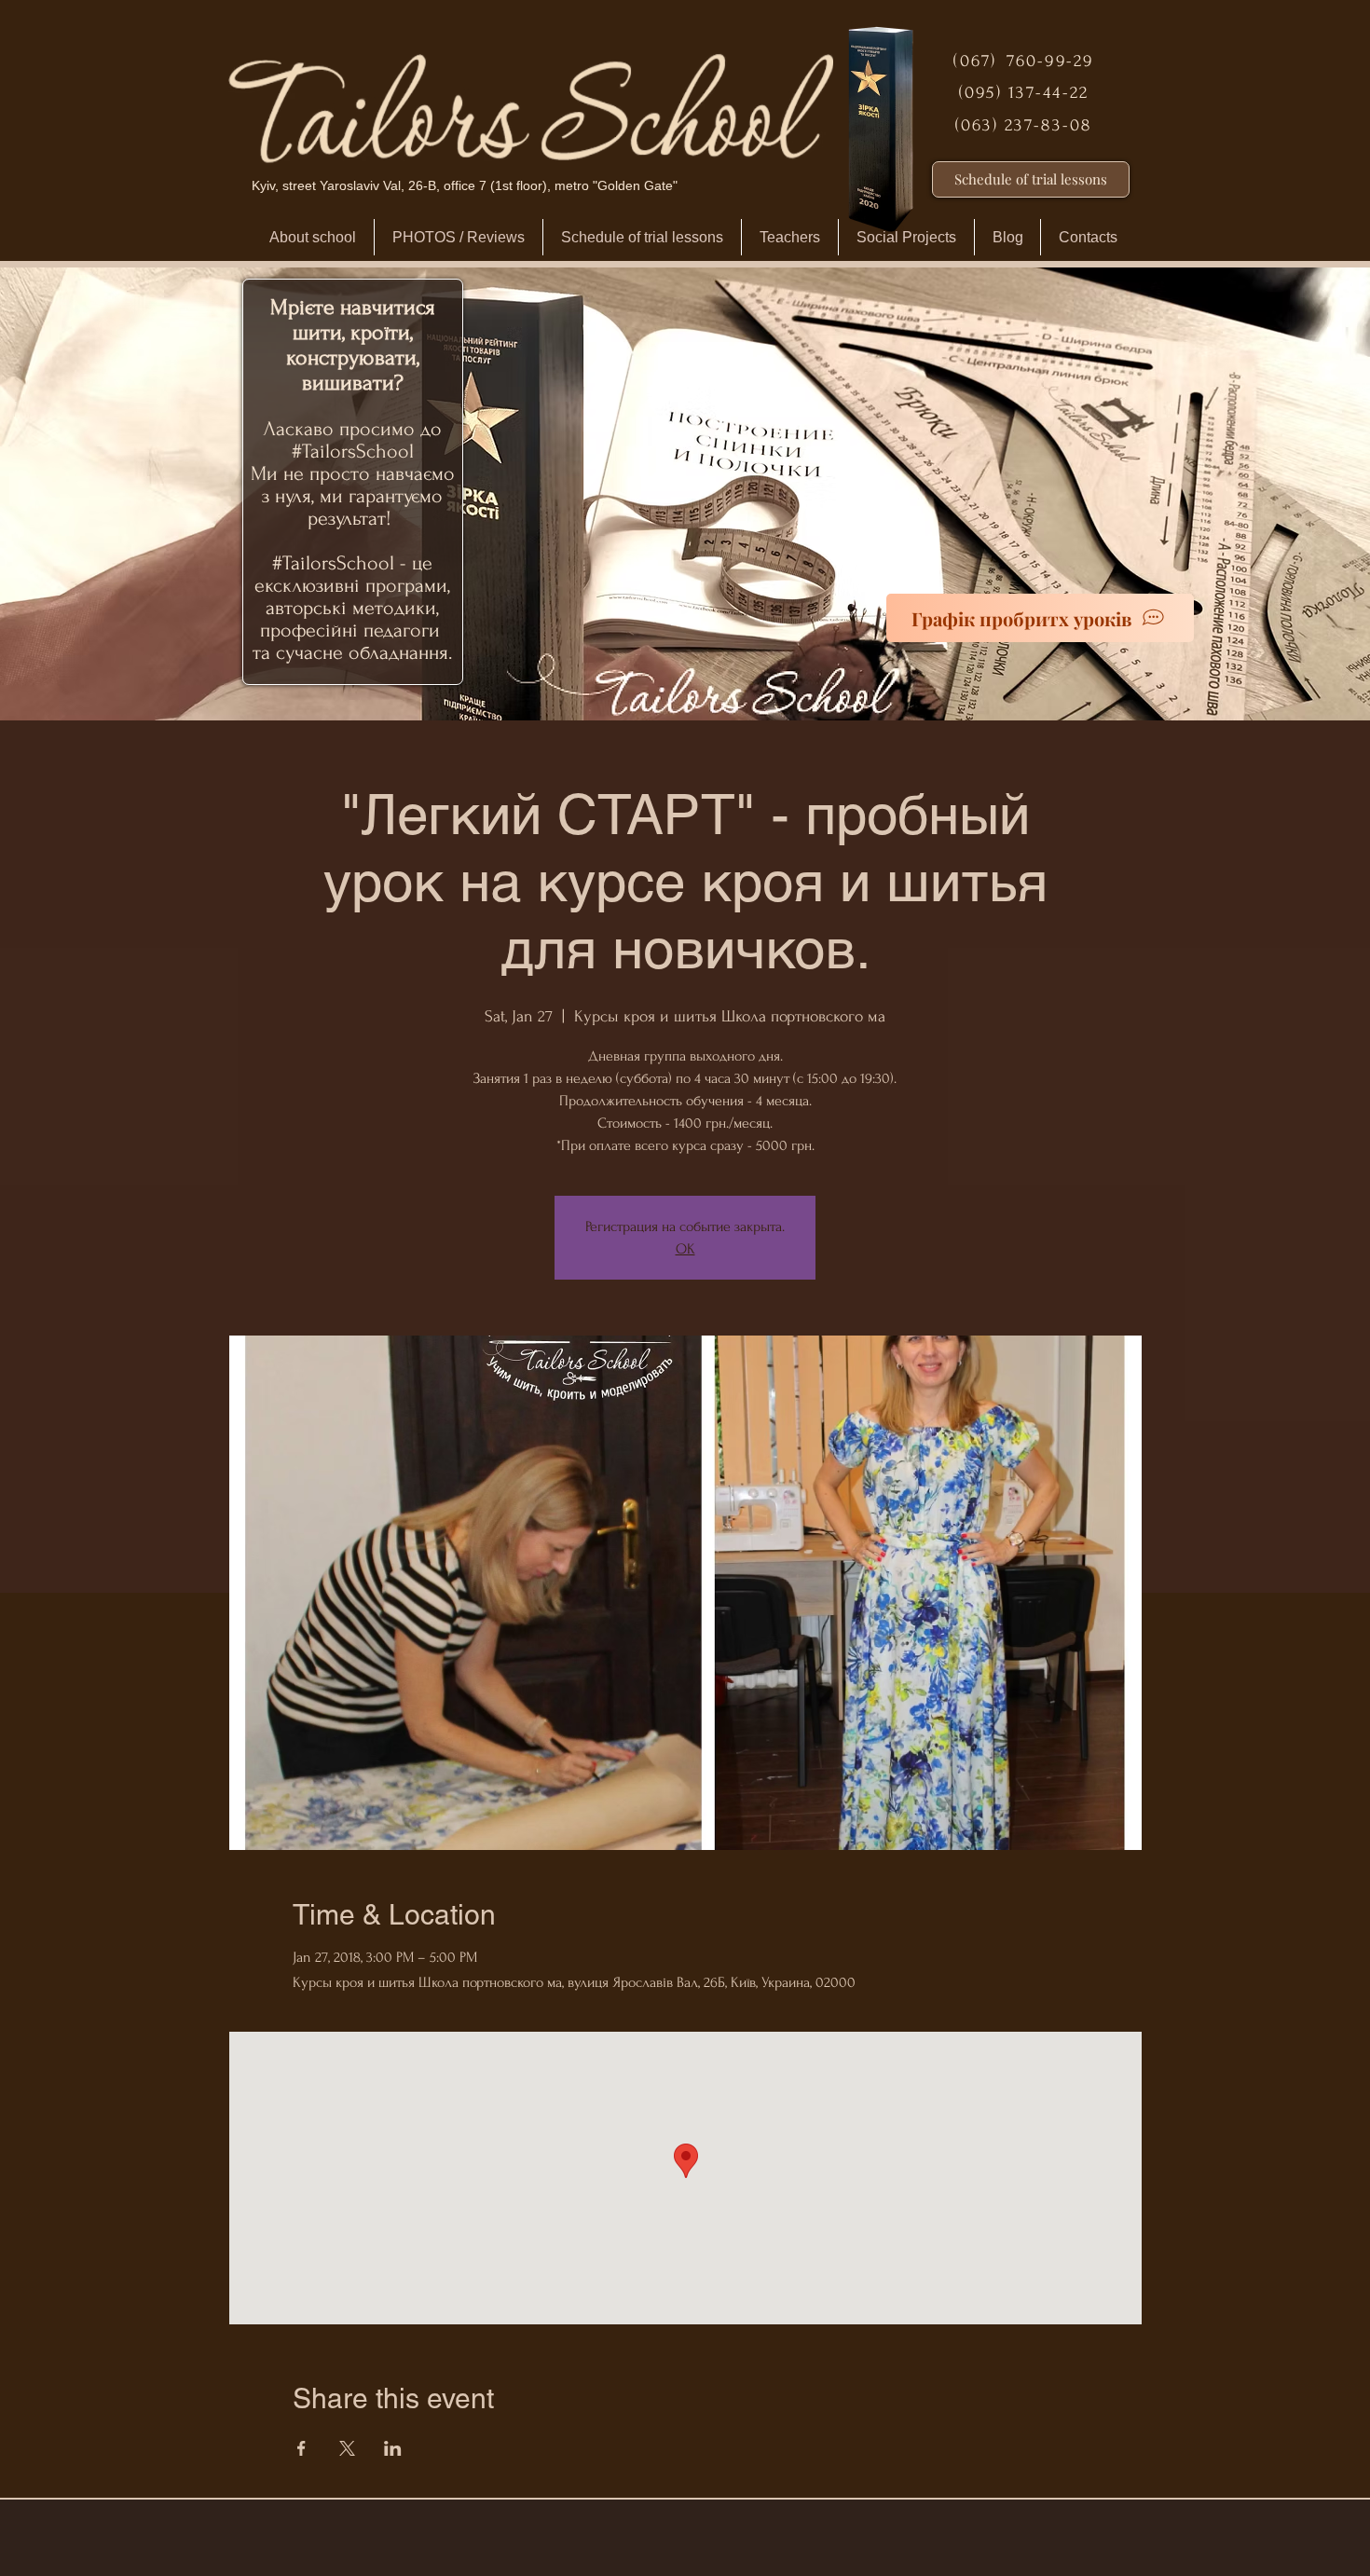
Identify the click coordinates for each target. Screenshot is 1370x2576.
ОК (685, 1249)
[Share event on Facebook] (301, 2448)
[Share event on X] (347, 2448)
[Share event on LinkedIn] (393, 2448)
